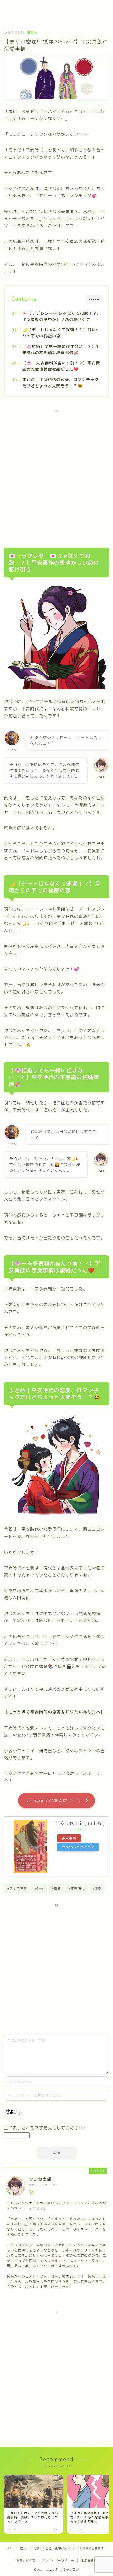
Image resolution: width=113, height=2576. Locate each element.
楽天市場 (69, 1838)
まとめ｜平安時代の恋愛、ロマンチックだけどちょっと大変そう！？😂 (60, 383)
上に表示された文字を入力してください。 (46, 2128)
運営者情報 (89, 2560)
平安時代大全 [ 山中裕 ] (81, 1823)
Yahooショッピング (78, 1847)
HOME (9, 2548)
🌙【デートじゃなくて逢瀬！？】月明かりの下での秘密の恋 (61, 333)
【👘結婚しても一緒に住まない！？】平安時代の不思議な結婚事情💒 (61, 350)
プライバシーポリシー (58, 2560)
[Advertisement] (56, 474)
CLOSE (94, 299)
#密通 (56, 1889)
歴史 (34, 33)
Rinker (79, 1829)
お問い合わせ (26, 2560)
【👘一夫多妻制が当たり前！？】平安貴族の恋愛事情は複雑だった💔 (61, 366)
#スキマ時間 (17, 1889)
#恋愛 (97, 1889)
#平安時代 (76, 1889)
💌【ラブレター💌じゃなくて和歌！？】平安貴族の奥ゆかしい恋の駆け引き (61, 316)
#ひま (39, 1889)
